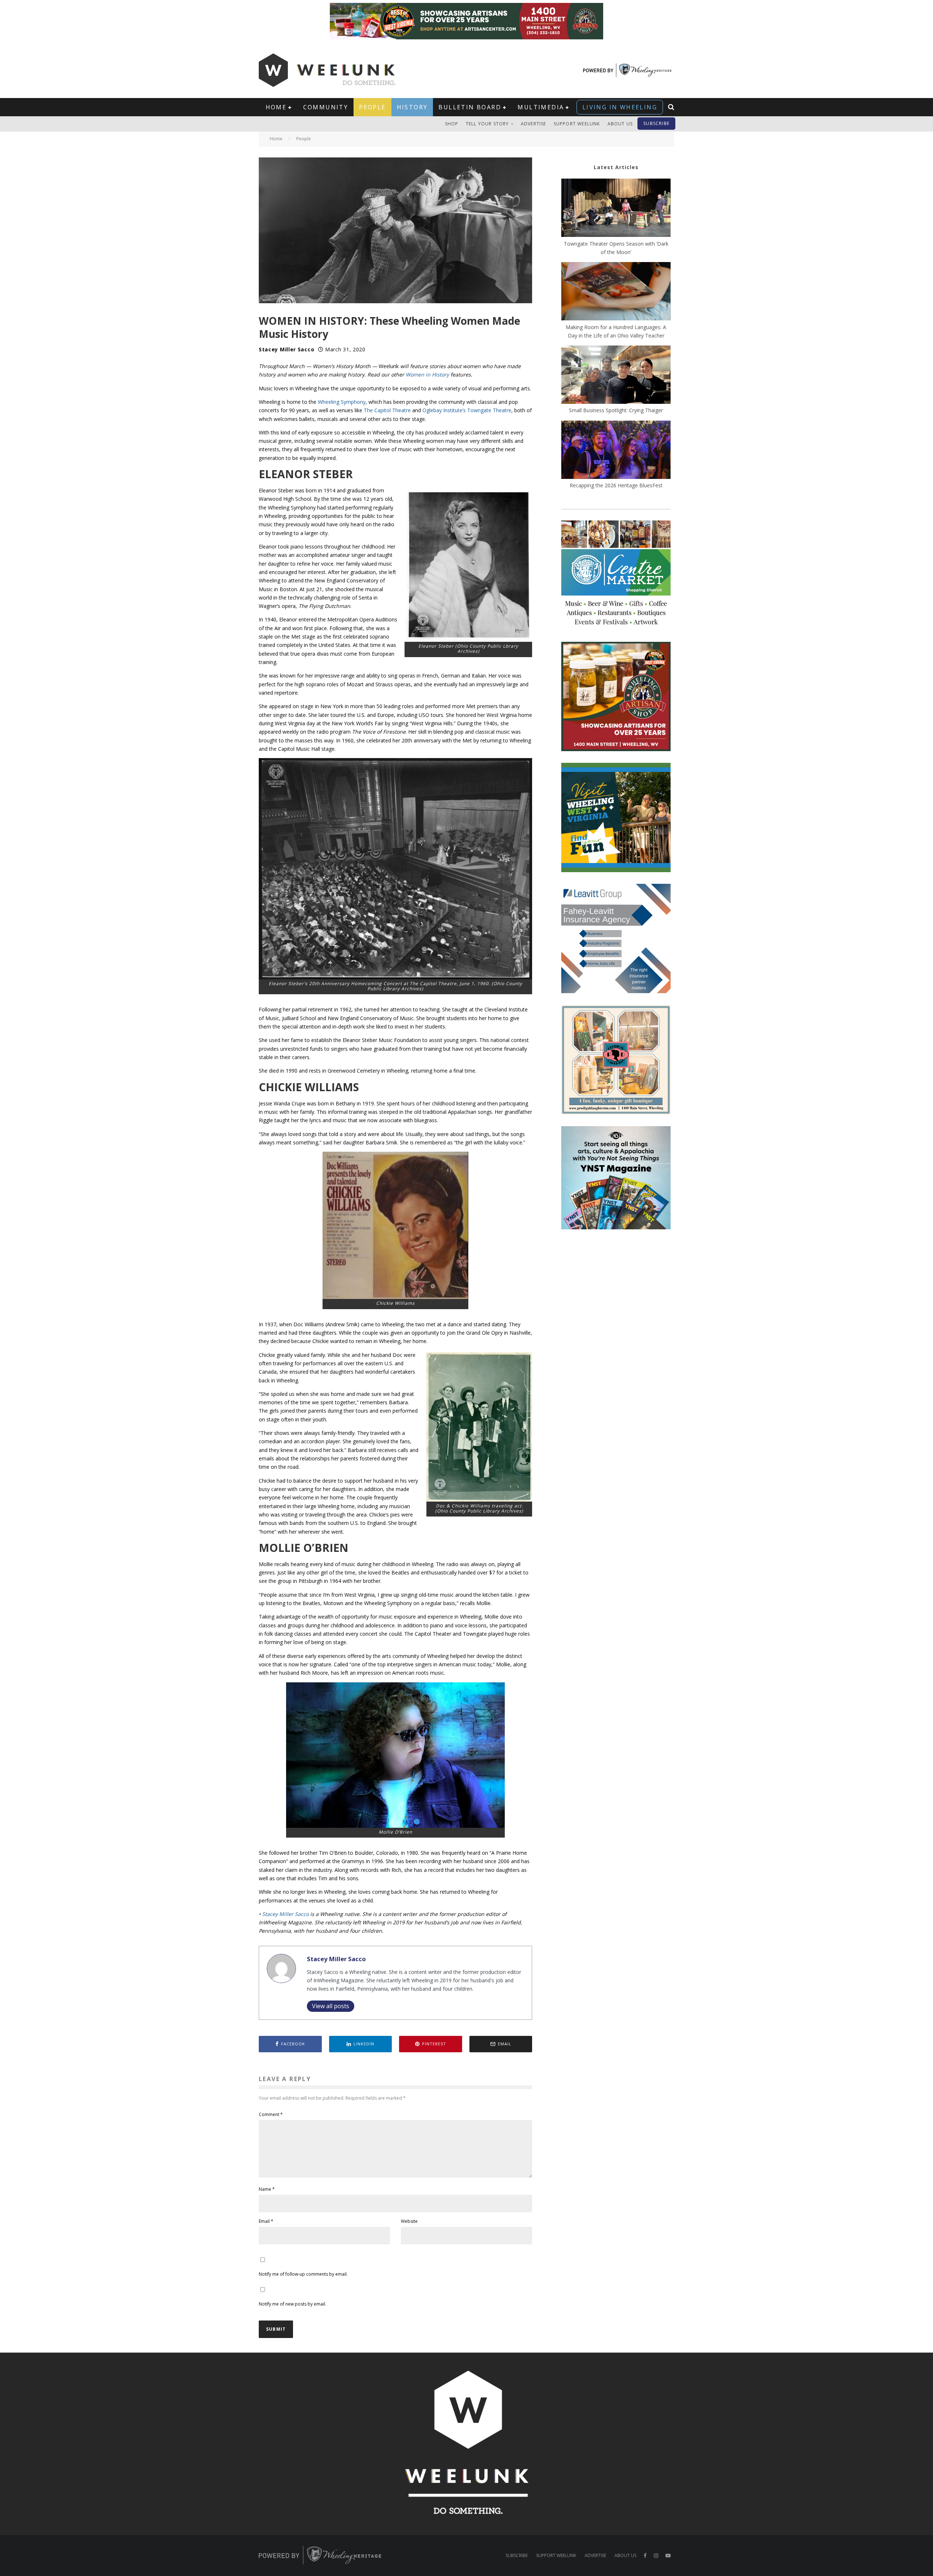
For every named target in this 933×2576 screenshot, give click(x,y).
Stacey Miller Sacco (286, 349)
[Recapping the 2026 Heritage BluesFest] (616, 451)
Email (266, 2221)
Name (267, 2189)
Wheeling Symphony (342, 402)
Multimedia (541, 107)
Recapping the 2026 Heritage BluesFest (616, 485)
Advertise (534, 124)
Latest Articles (616, 167)
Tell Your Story (487, 124)
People (372, 107)
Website (409, 2221)
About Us (620, 124)
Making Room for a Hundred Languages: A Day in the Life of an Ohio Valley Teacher (616, 331)
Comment (271, 2114)
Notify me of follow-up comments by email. (303, 2274)
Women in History (427, 374)
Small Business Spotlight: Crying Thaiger (616, 410)
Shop (452, 124)
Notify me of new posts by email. (292, 2304)
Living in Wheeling (620, 107)
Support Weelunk (577, 124)
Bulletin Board (470, 107)
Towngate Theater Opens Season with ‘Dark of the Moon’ (616, 248)
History (412, 107)
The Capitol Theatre (387, 410)
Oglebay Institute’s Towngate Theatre (467, 410)
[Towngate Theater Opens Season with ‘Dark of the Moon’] (616, 209)
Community (326, 107)
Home (276, 107)
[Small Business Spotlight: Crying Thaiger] (616, 376)
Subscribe (656, 123)
